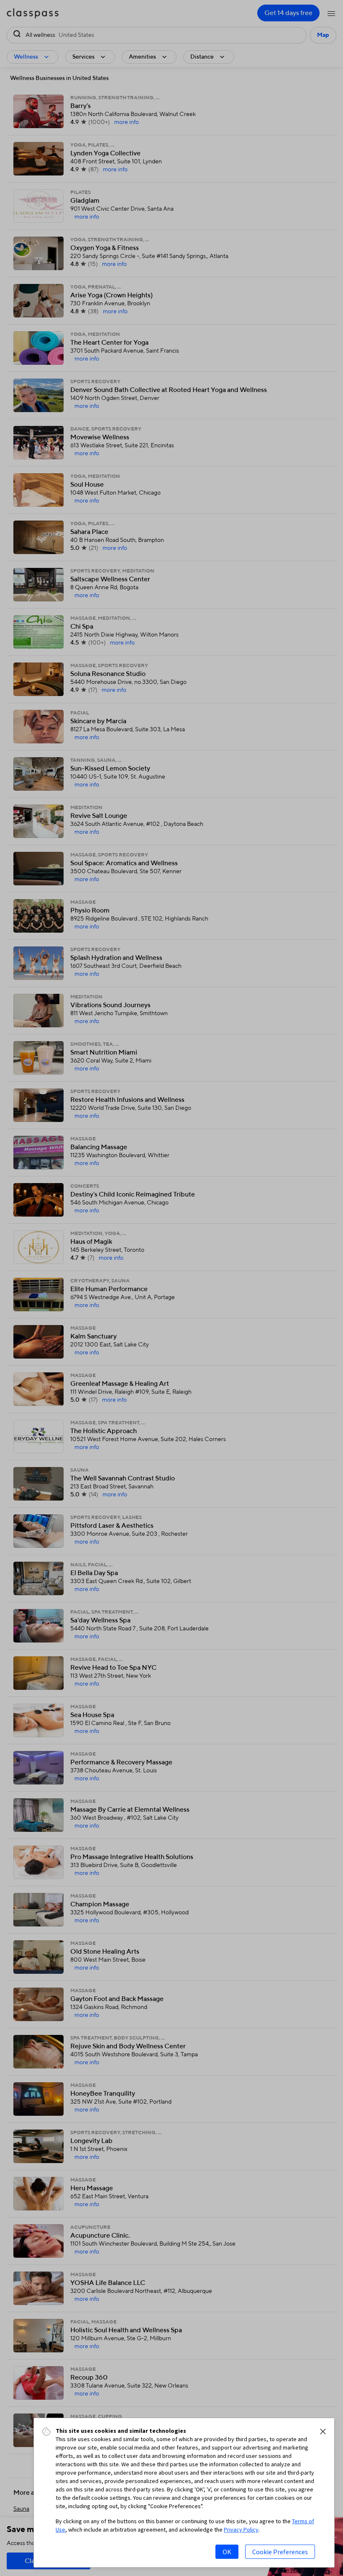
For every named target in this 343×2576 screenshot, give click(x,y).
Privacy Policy (241, 2530)
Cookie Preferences (280, 2552)
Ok (227, 2552)
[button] (323, 2432)
